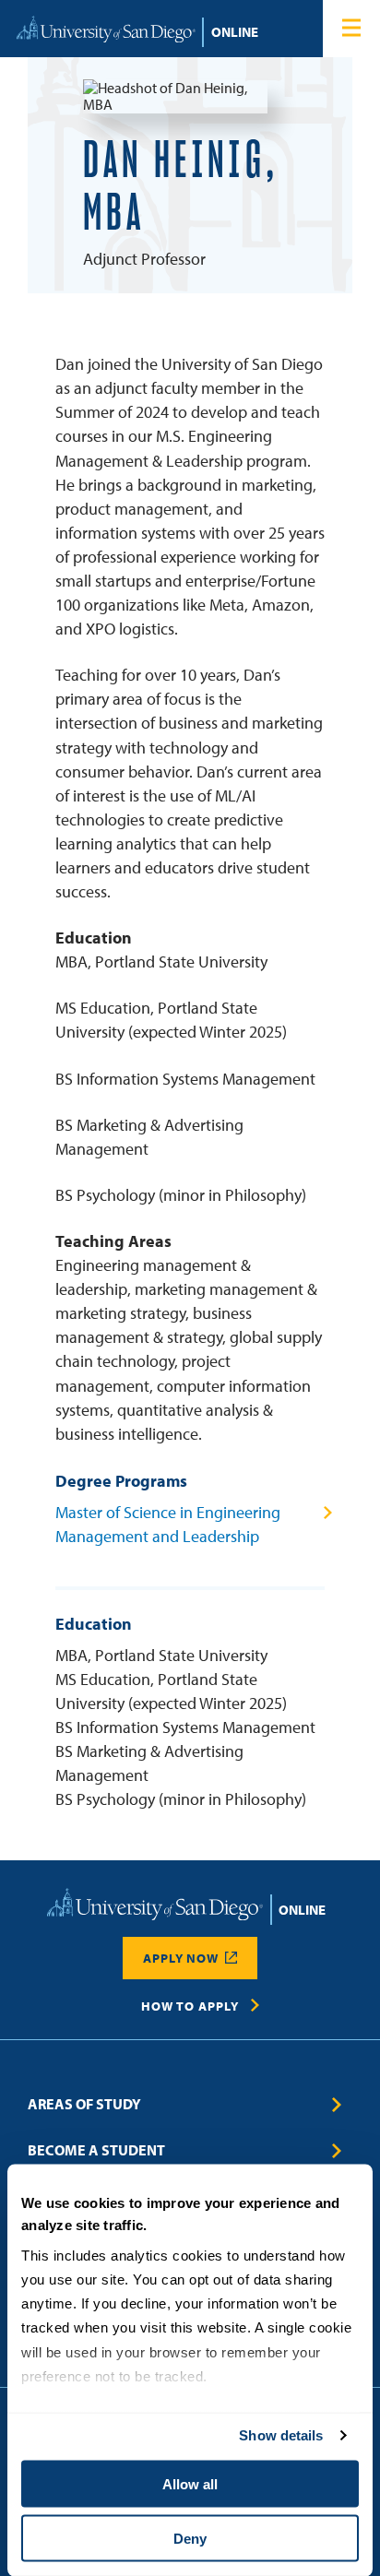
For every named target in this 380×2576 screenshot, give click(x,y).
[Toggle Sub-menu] (338, 2105)
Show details (281, 2435)
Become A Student (96, 2150)
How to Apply (190, 2006)
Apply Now (181, 1958)
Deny (190, 2538)
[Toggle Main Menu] (351, 29)
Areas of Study (84, 2104)
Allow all (190, 2484)
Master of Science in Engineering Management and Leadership (168, 1524)
